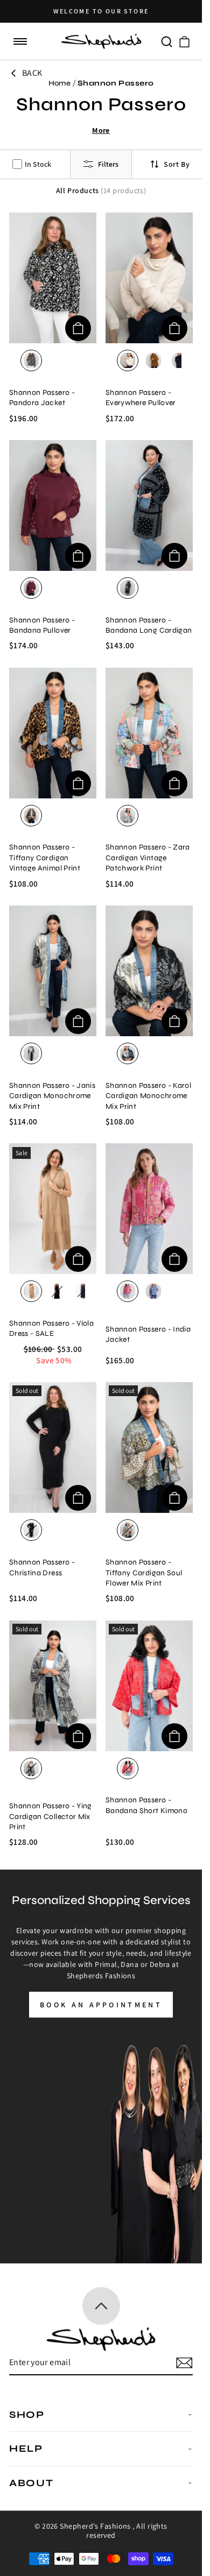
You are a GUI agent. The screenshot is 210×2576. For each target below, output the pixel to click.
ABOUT (31, 2483)
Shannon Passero (116, 83)
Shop (27, 2415)
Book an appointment (101, 2005)
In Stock (38, 164)
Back (32, 73)
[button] (20, 42)
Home (60, 83)
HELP (26, 2448)
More (101, 130)
